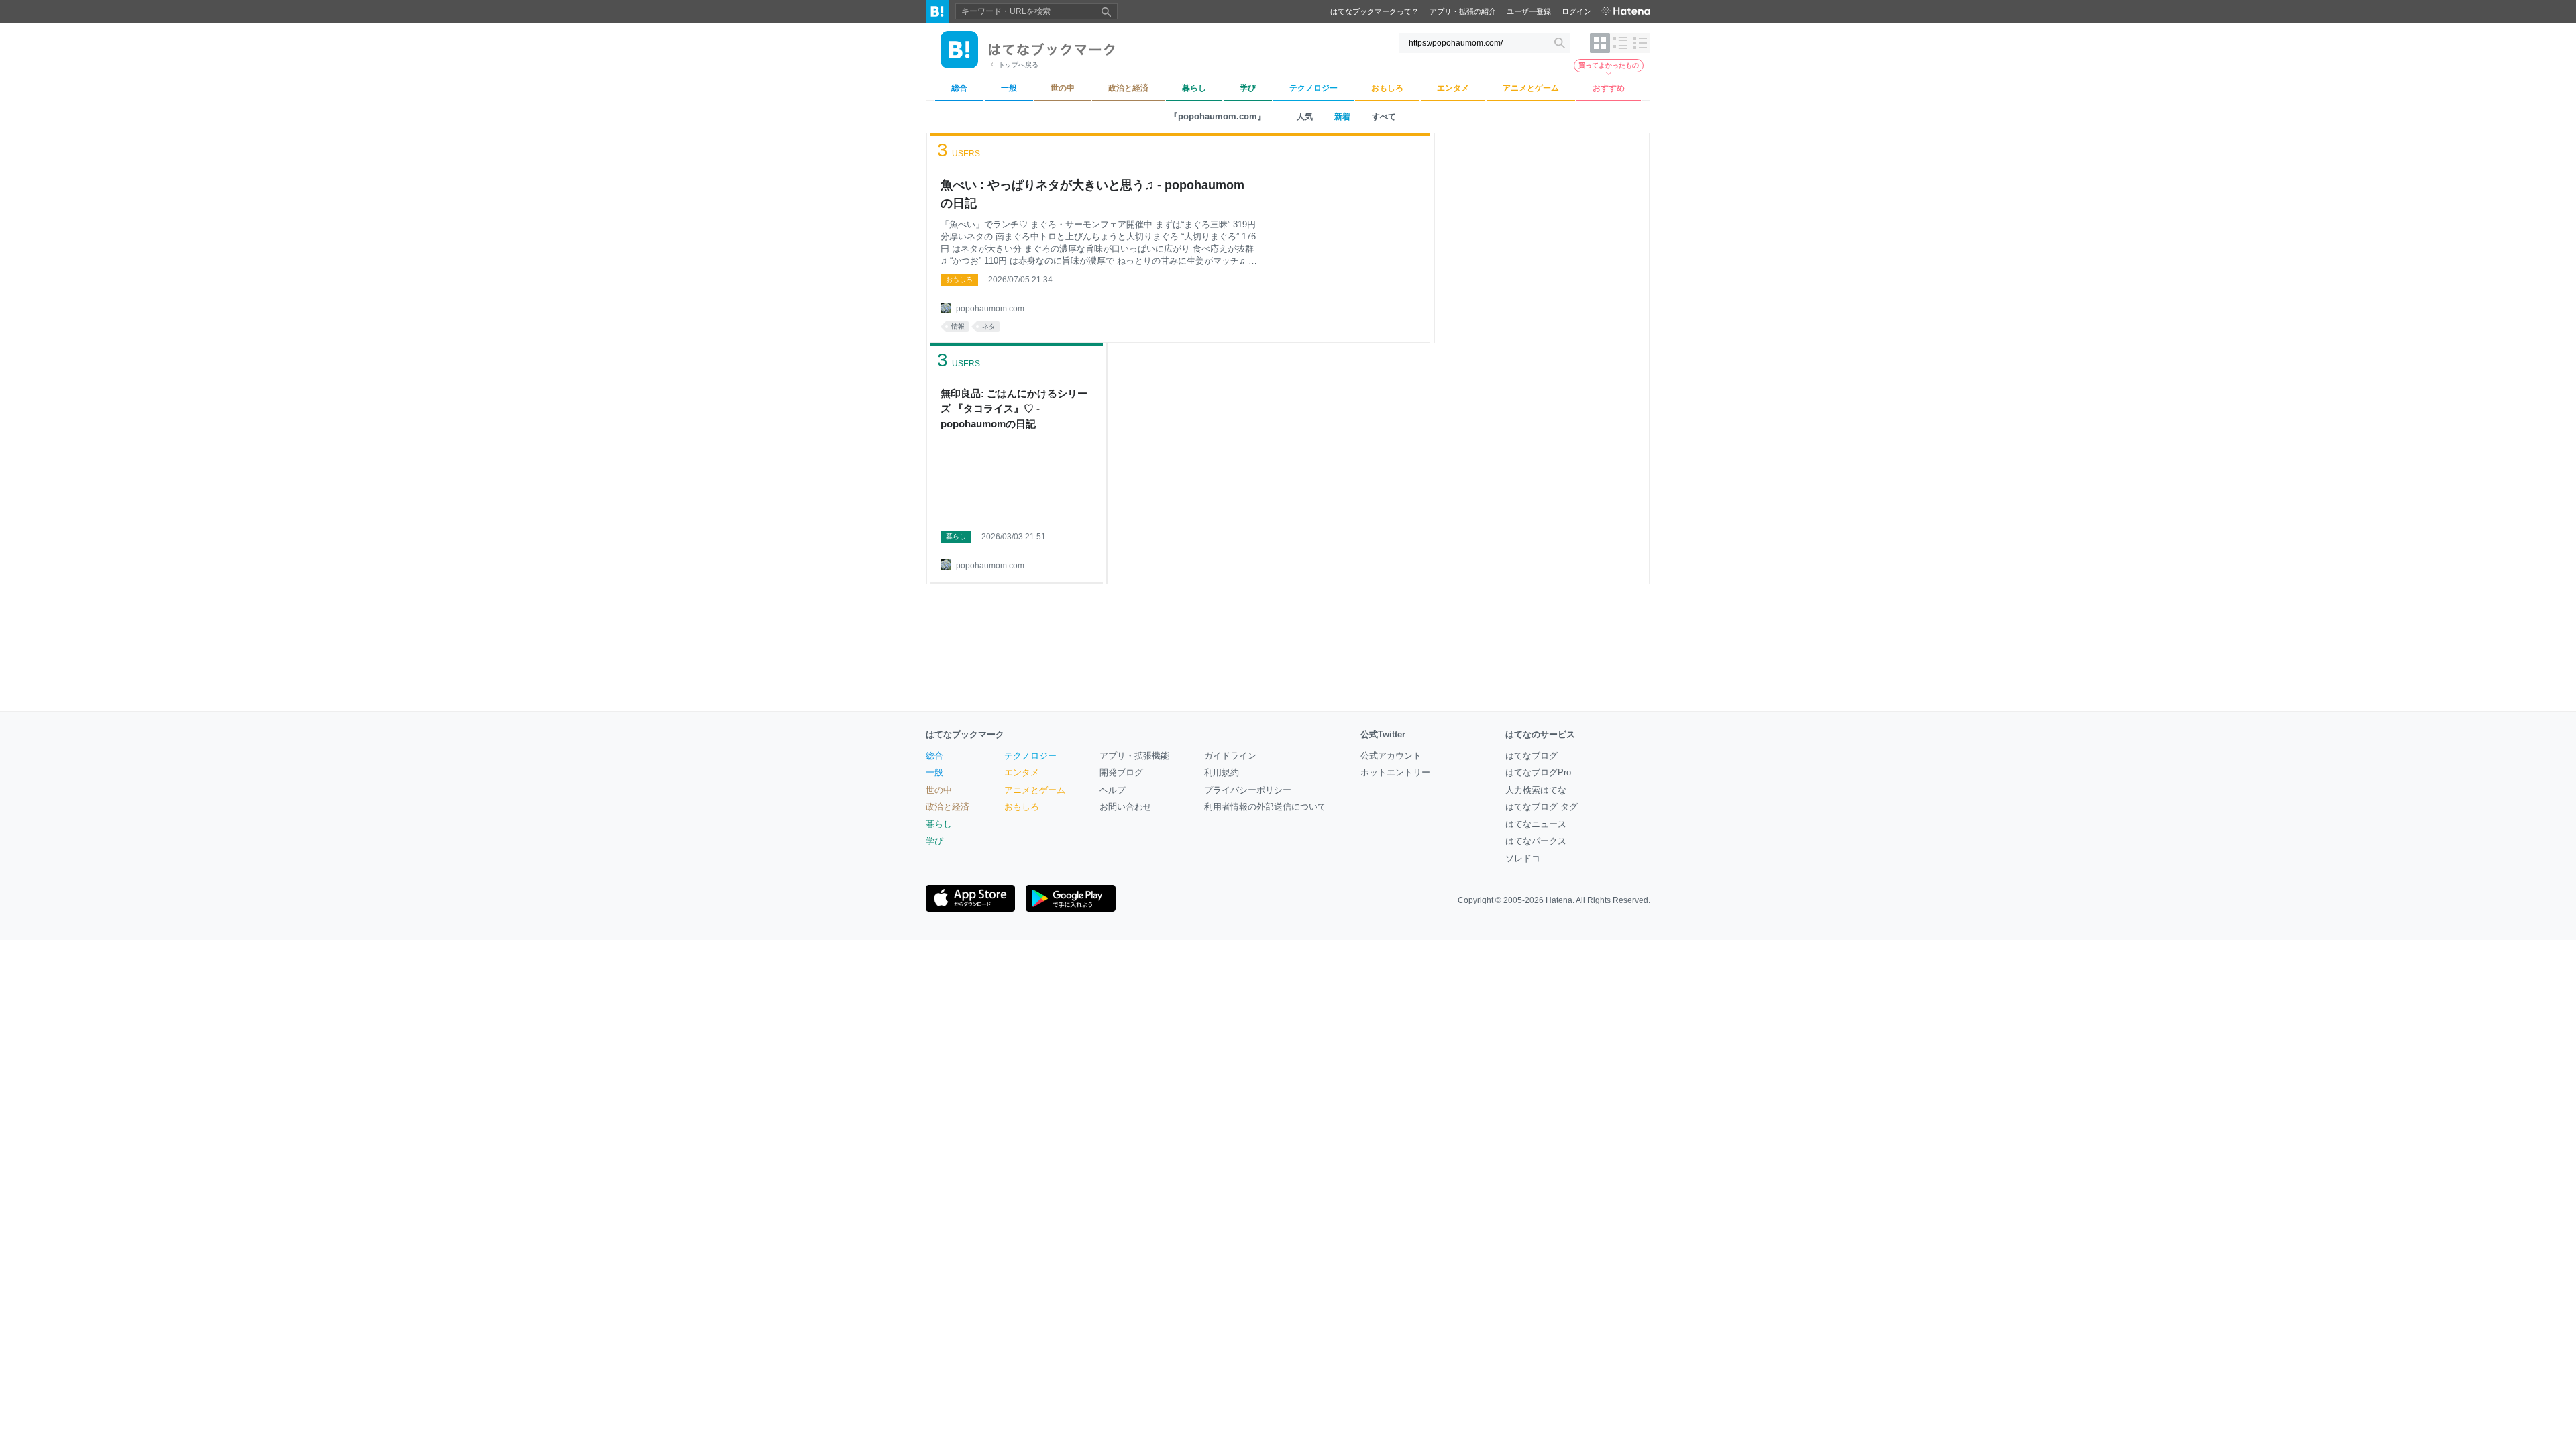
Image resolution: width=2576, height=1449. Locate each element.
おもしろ (959, 279)
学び (934, 841)
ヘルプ (1113, 790)
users (959, 150)
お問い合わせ (1126, 807)
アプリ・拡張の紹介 (1463, 11)
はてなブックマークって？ (1375, 11)
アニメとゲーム (1035, 790)
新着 (1342, 117)
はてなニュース (1536, 824)
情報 (958, 326)
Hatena (1559, 900)
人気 (1305, 117)
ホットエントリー (1395, 772)
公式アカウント (1391, 756)
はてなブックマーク (965, 734)
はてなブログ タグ (1542, 807)
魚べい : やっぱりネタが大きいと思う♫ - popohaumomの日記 (1092, 194)
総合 (934, 756)
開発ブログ (1121, 772)
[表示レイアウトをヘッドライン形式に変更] (1640, 43)
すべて (1384, 117)
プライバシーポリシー (1248, 790)
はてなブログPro (1538, 772)
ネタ (989, 326)
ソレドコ (1523, 858)
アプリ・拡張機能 (1134, 756)
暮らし (956, 536)
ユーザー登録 (1529, 11)
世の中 (939, 790)
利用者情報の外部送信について (1265, 807)
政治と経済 (948, 807)
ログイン (1576, 11)
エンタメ (1022, 772)
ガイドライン (1230, 756)
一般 (934, 772)
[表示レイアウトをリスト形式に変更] (1620, 43)
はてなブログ (1532, 756)
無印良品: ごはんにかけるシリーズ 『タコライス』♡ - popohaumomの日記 (1014, 409)
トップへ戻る (1018, 65)
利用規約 (1222, 772)
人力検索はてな (1536, 790)
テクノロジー (1030, 756)
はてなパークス (1536, 841)
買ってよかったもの (1609, 65)
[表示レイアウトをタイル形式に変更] (1600, 43)
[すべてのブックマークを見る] (1017, 480)
